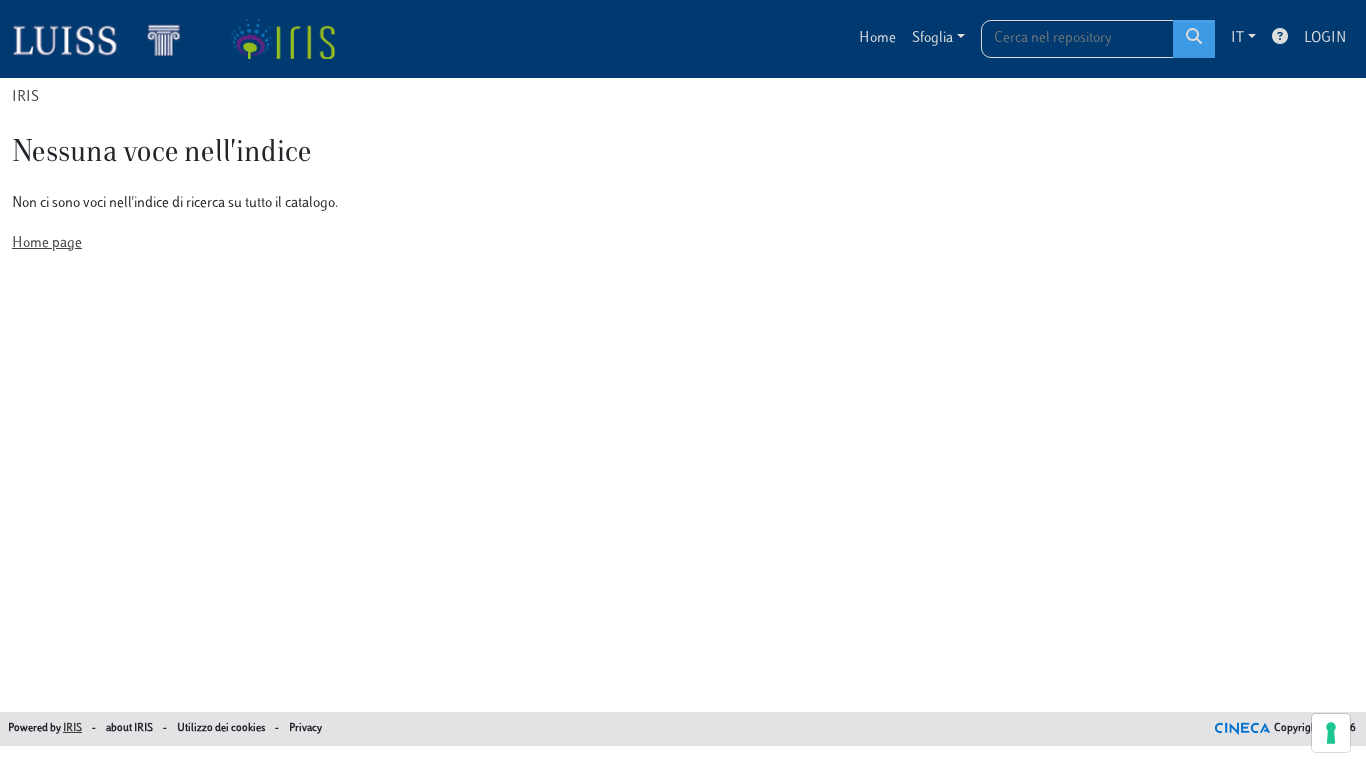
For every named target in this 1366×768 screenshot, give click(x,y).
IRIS (25, 97)
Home (877, 38)
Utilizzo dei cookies (221, 728)
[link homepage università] (282, 39)
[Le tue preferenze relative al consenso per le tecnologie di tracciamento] (1331, 733)
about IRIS (129, 728)
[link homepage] (105, 39)
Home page (47, 243)
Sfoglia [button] (932, 38)
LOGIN (1325, 38)
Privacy (305, 728)
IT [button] (1237, 38)
